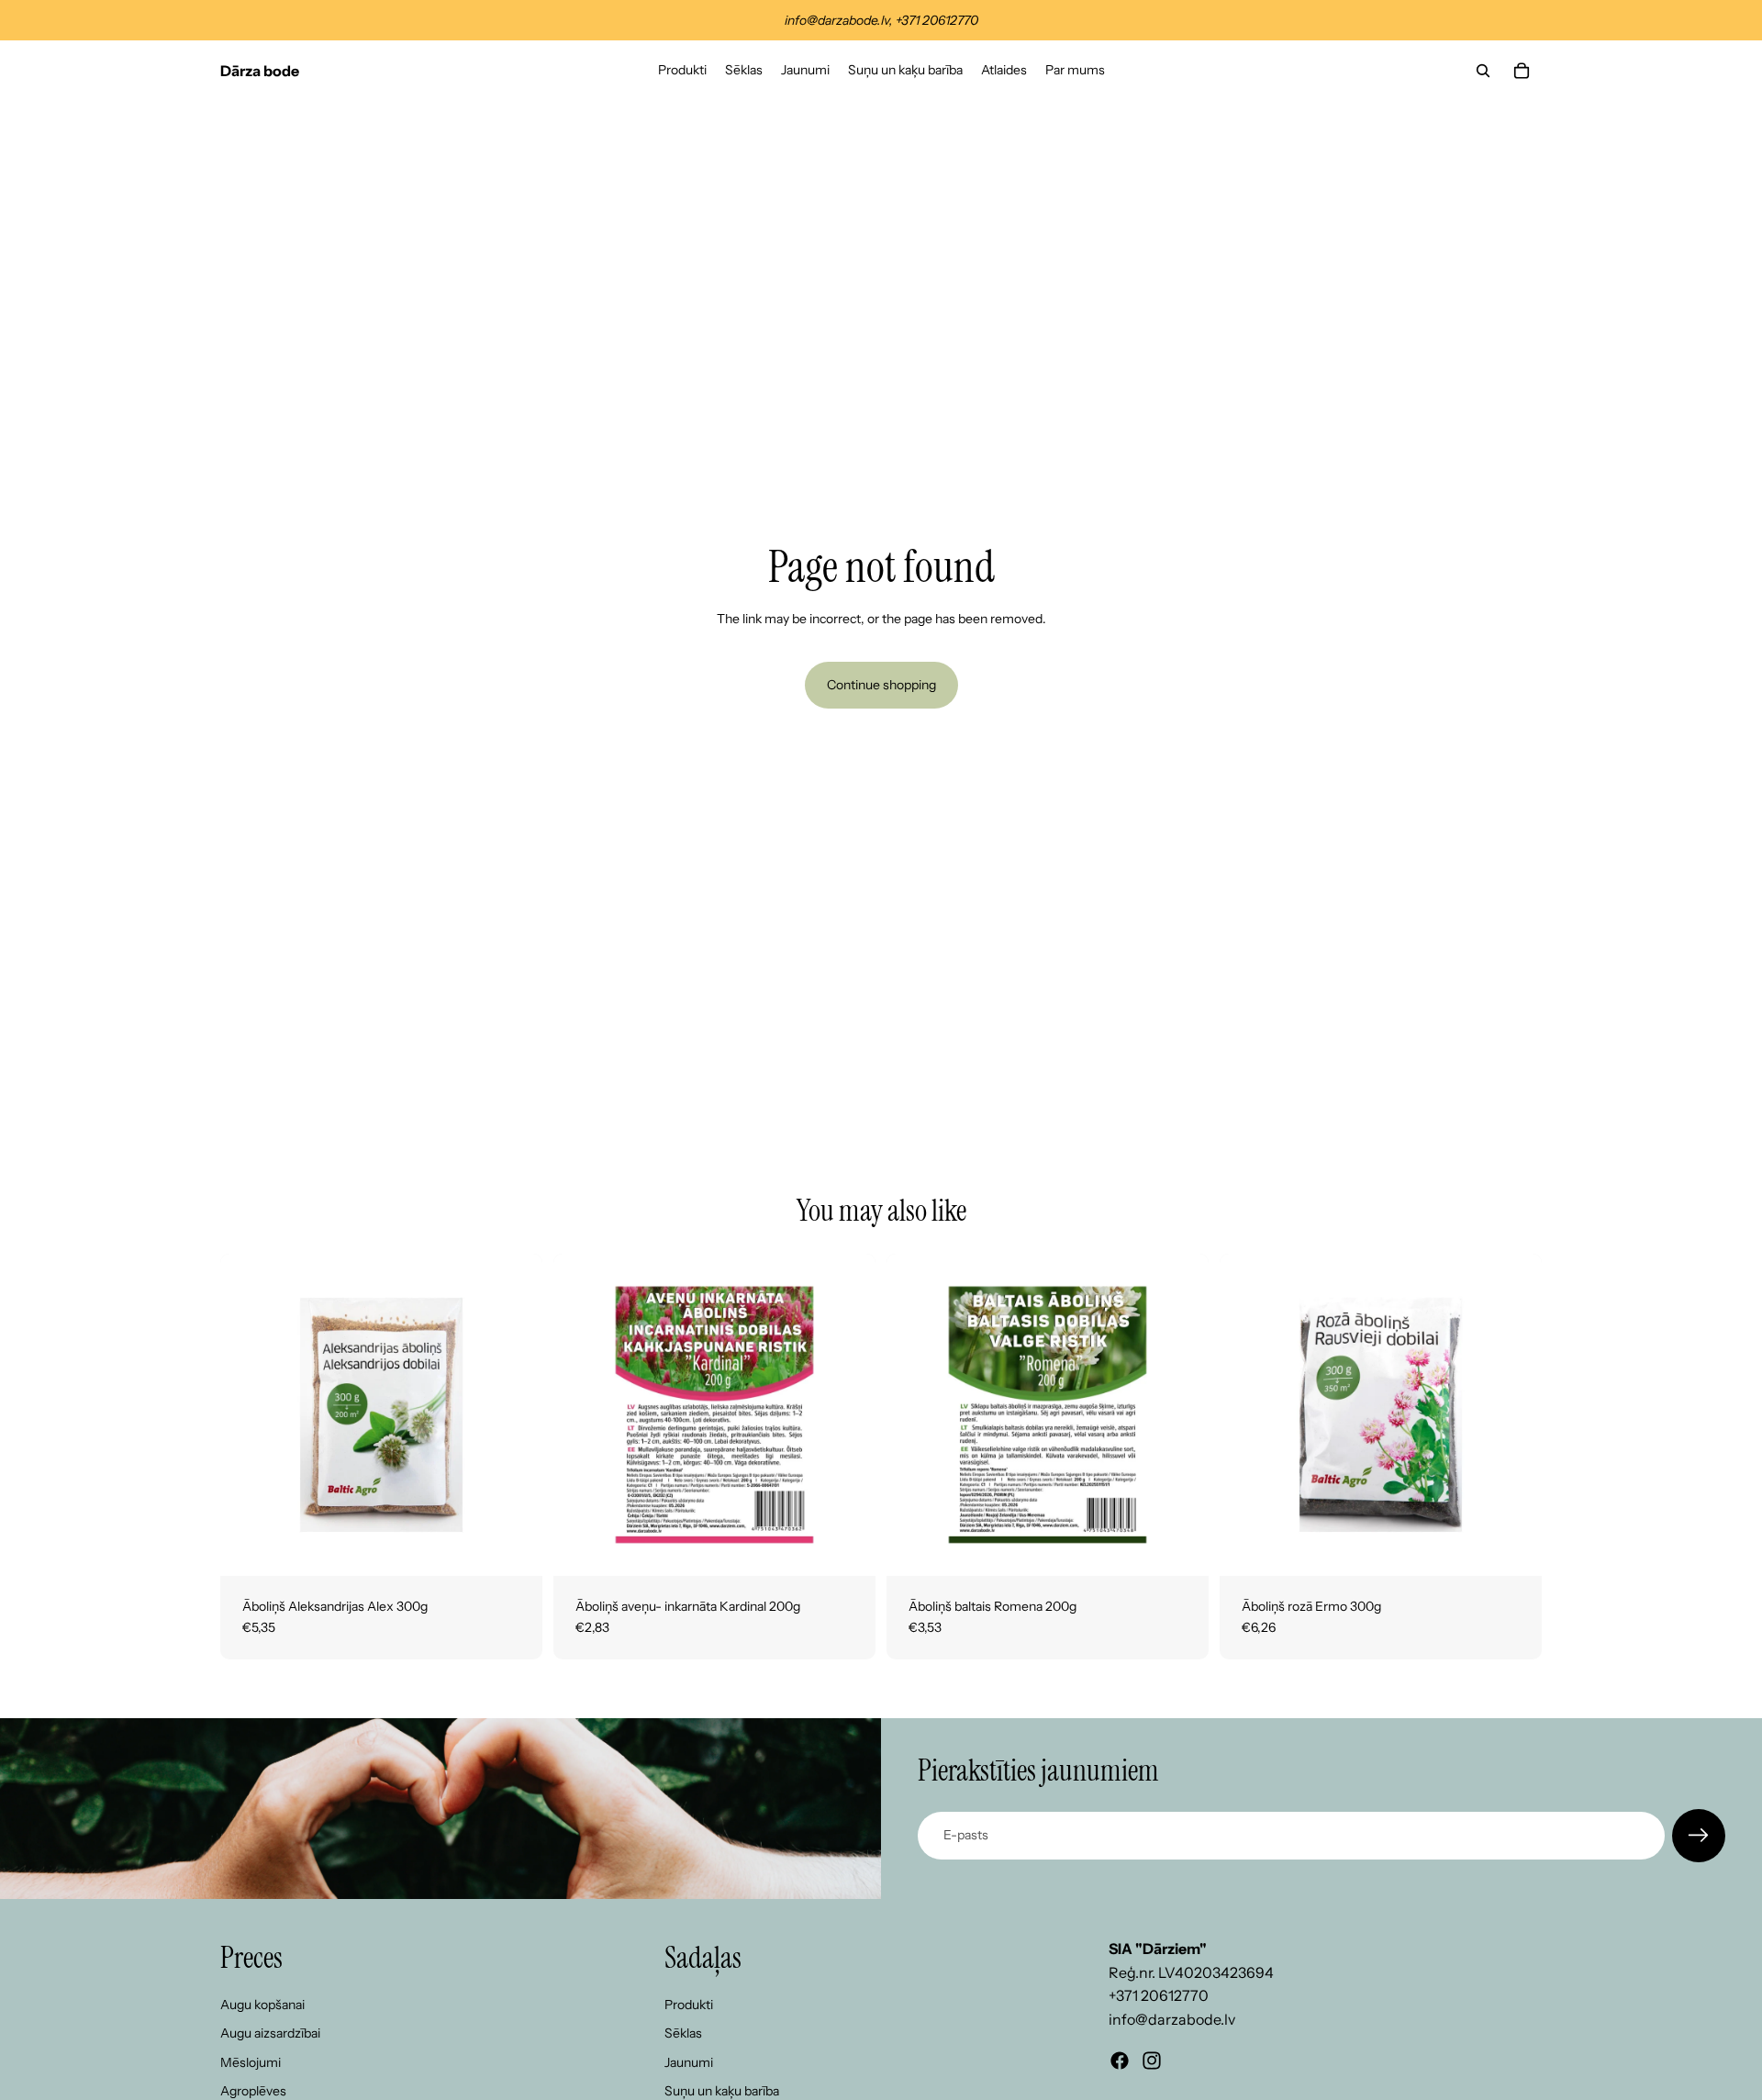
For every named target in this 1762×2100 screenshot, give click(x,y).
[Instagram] (1152, 2061)
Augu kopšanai (262, 2005)
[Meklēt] (1483, 71)
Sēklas (683, 2033)
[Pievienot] (514, 1547)
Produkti (689, 2005)
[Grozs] (1522, 71)
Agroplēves (253, 2091)
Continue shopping (881, 685)
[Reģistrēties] (1699, 1836)
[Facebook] (1120, 2061)
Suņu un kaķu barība (722, 2091)
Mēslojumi (251, 2062)
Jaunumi (689, 2062)
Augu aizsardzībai (270, 2033)
